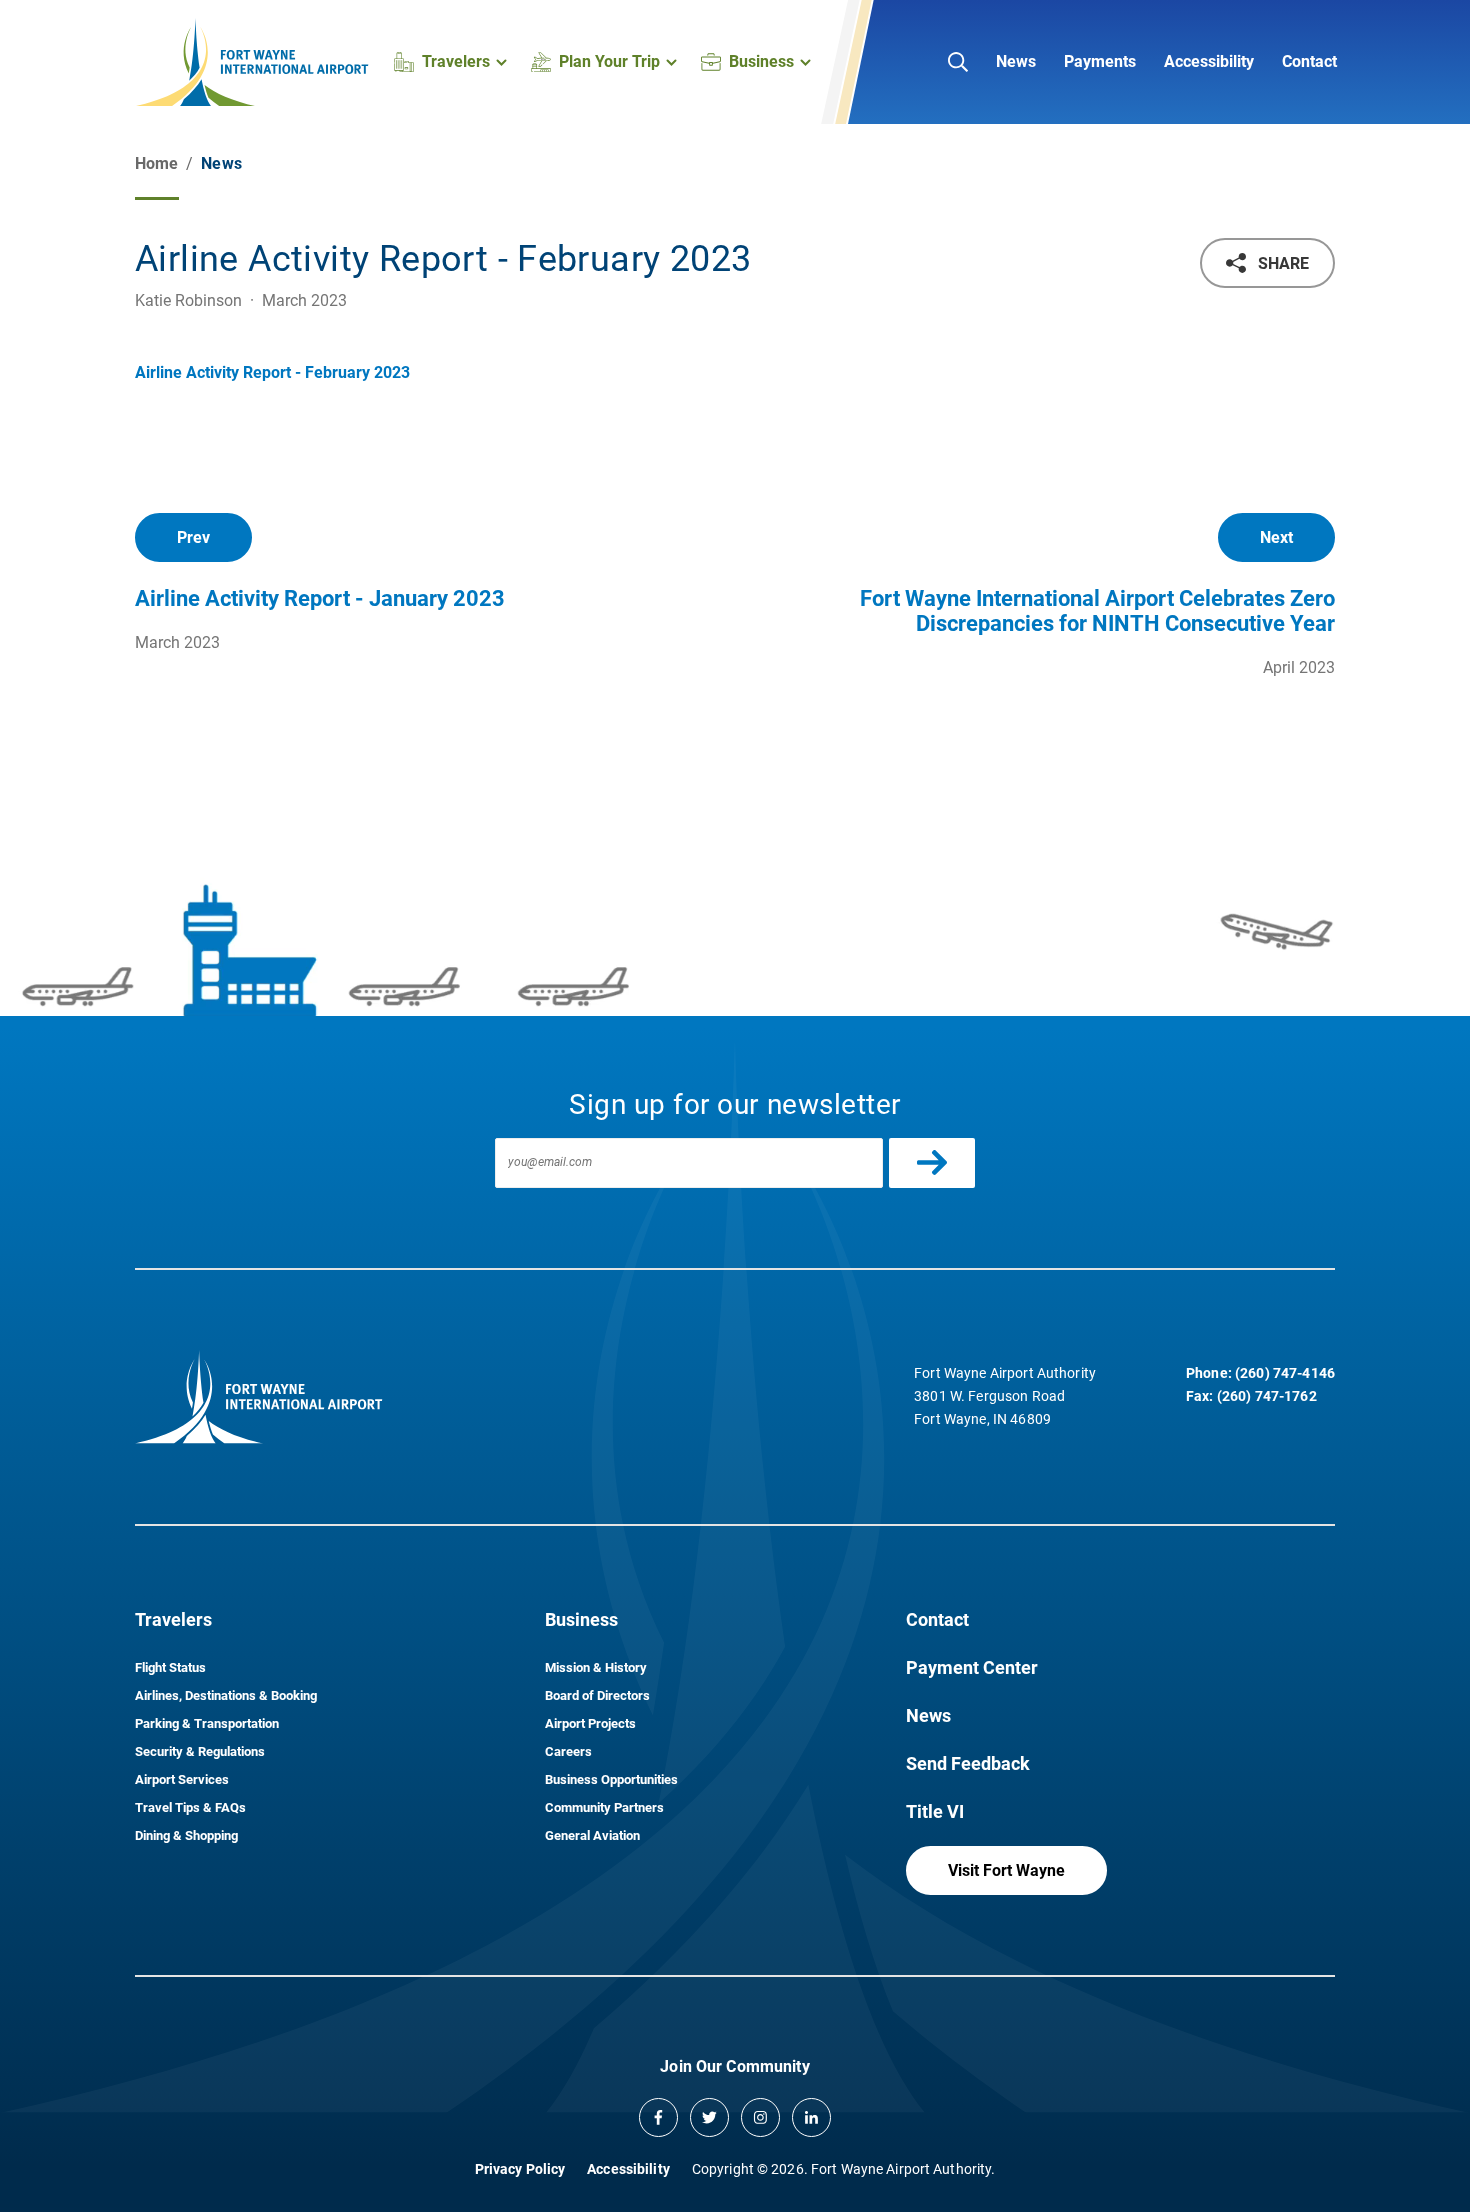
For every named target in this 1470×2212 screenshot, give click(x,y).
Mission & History (596, 1667)
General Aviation (592, 1835)
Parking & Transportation (207, 1723)
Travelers (173, 1619)
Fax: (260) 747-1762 (1251, 1396)
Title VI (935, 1811)
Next (1276, 537)
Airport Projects (590, 1723)
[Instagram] (760, 2117)
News (1016, 61)
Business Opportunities (611, 1779)
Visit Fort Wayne (1006, 1870)
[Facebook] (658, 2117)
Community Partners (604, 1807)
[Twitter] (709, 2117)
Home (156, 163)
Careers (568, 1751)
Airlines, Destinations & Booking (226, 1695)
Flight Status (170, 1667)
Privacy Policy (520, 2169)
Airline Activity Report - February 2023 (272, 372)
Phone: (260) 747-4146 (1260, 1373)
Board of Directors (597, 1695)
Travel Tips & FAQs (190, 1807)
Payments (1100, 61)
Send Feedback (968, 1763)
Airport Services (182, 1779)
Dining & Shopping (186, 1835)
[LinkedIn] (811, 2117)
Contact (1309, 61)
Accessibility (1209, 61)
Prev (193, 537)
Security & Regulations (200, 1751)
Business (581, 1619)
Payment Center (972, 1667)
